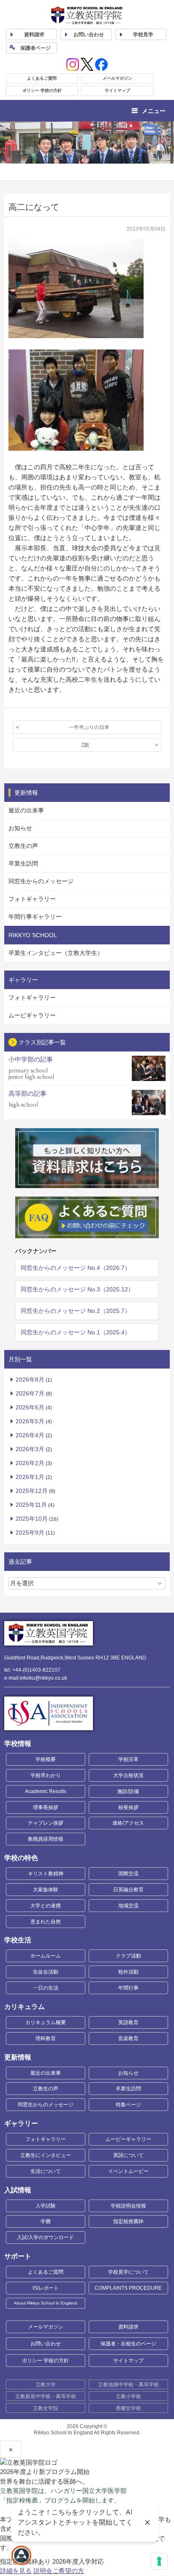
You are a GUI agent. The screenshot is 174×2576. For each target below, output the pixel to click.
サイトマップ (117, 90)
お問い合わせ (89, 35)
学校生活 (18, 1940)
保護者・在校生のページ (128, 2344)
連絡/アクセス (128, 1823)
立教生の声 (23, 846)
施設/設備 (128, 1791)
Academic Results (46, 1791)
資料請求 (128, 2327)
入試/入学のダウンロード (45, 2237)
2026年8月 (30, 1379)
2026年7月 (30, 1393)
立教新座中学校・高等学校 (46, 2396)
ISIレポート (46, 2288)
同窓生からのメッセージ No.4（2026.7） (76, 1268)
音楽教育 (128, 2038)
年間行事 (128, 1988)
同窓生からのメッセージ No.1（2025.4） (76, 1332)
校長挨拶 (128, 1807)
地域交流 (128, 1906)
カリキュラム (24, 2007)
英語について (128, 2155)
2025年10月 (32, 1519)
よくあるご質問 (42, 78)
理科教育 (46, 2038)
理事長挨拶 (46, 1807)
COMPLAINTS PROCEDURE (128, 2288)
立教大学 (46, 2385)
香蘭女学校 (128, 2408)
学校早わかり (46, 1775)
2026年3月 (30, 1449)
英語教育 (128, 2022)
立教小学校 (128, 2396)
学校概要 (46, 1759)
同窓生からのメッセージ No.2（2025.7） (76, 1311)
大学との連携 (46, 1906)
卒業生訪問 (23, 863)
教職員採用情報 (46, 1839)
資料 (34, 35)
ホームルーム (46, 1956)
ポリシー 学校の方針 (42, 90)
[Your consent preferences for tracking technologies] (159, 2561)
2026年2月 (30, 1463)
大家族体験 (46, 1890)
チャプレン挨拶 (46, 1823)
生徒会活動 (46, 1972)
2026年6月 (30, 1407)
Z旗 (85, 745)
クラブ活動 (128, 1956)
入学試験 (46, 2206)
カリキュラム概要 (46, 2022)
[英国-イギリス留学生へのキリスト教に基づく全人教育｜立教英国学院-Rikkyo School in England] (87, 15)
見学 (143, 35)
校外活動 (128, 1972)
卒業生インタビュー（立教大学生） (56, 953)
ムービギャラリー (32, 1015)
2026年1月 (30, 1477)
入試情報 (18, 2190)
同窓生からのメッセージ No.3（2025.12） (77, 1289)
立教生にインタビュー (46, 2155)
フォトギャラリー (32, 899)
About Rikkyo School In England (46, 2303)
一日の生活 (46, 1988)
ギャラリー (21, 2123)
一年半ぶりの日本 (89, 727)
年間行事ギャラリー (35, 917)
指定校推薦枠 (128, 2221)
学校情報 (18, 1744)
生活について (46, 2171)
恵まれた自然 (46, 1922)
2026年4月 (30, 1435)
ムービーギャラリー (128, 2139)
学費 (46, 2221)
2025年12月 (32, 1491)
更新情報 (18, 2057)
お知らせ (20, 828)
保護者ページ (35, 48)
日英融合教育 (128, 1890)
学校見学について (128, 2272)
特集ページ (128, 2105)
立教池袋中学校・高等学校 (128, 2385)
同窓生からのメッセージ (41, 881)
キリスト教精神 (46, 1874)
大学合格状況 (128, 1775)
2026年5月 (30, 1421)
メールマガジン (117, 78)
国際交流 (128, 1874)
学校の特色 (21, 1858)
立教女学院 (46, 2408)
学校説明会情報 (128, 2206)
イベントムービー (128, 2171)
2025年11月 (31, 1505)
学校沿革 (128, 1759)
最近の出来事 (26, 810)
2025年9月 (30, 1533)
